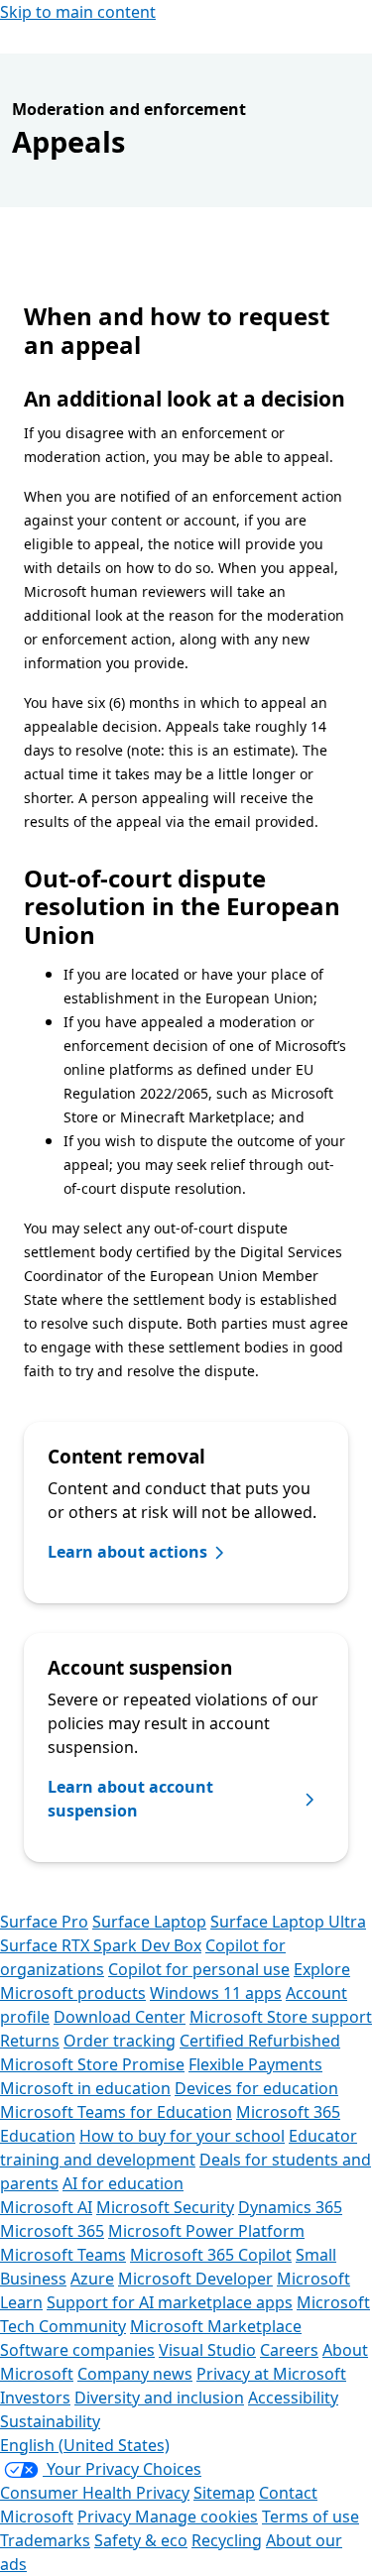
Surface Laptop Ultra (288, 1922)
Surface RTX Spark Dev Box (101, 1945)
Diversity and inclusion (159, 2398)
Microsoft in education (85, 2088)
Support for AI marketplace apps (170, 2302)
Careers (289, 2350)
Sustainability (50, 2421)
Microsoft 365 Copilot (211, 2255)
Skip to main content (78, 12)
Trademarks (45, 2540)
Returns (30, 2041)
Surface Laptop (149, 1922)
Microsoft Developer (195, 2279)
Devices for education (256, 2088)
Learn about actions (127, 1552)
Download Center (120, 2017)
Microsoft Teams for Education (116, 2112)
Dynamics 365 (290, 2207)
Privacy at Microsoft (271, 2374)
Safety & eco (141, 2540)
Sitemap (224, 2493)
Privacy (106, 2517)
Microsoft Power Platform (206, 2231)
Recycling (227, 2540)
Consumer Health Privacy (95, 2493)
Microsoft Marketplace (216, 2326)
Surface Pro (44, 1922)
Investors (35, 2398)
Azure (92, 2279)
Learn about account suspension (130, 1799)
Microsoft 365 (52, 2231)
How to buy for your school (182, 2136)
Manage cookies (196, 2517)
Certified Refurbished (260, 2041)
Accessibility (293, 2398)
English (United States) (85, 2445)
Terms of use (310, 2517)
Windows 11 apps (216, 1993)
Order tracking (120, 2041)
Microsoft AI (46, 2207)
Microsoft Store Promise (92, 2064)
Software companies (77, 2350)
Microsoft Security (165, 2207)
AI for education (123, 2183)
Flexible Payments (255, 2064)
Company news (135, 2374)
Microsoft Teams (63, 2255)
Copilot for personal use (199, 1969)
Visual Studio (207, 2350)
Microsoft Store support (281, 2017)
